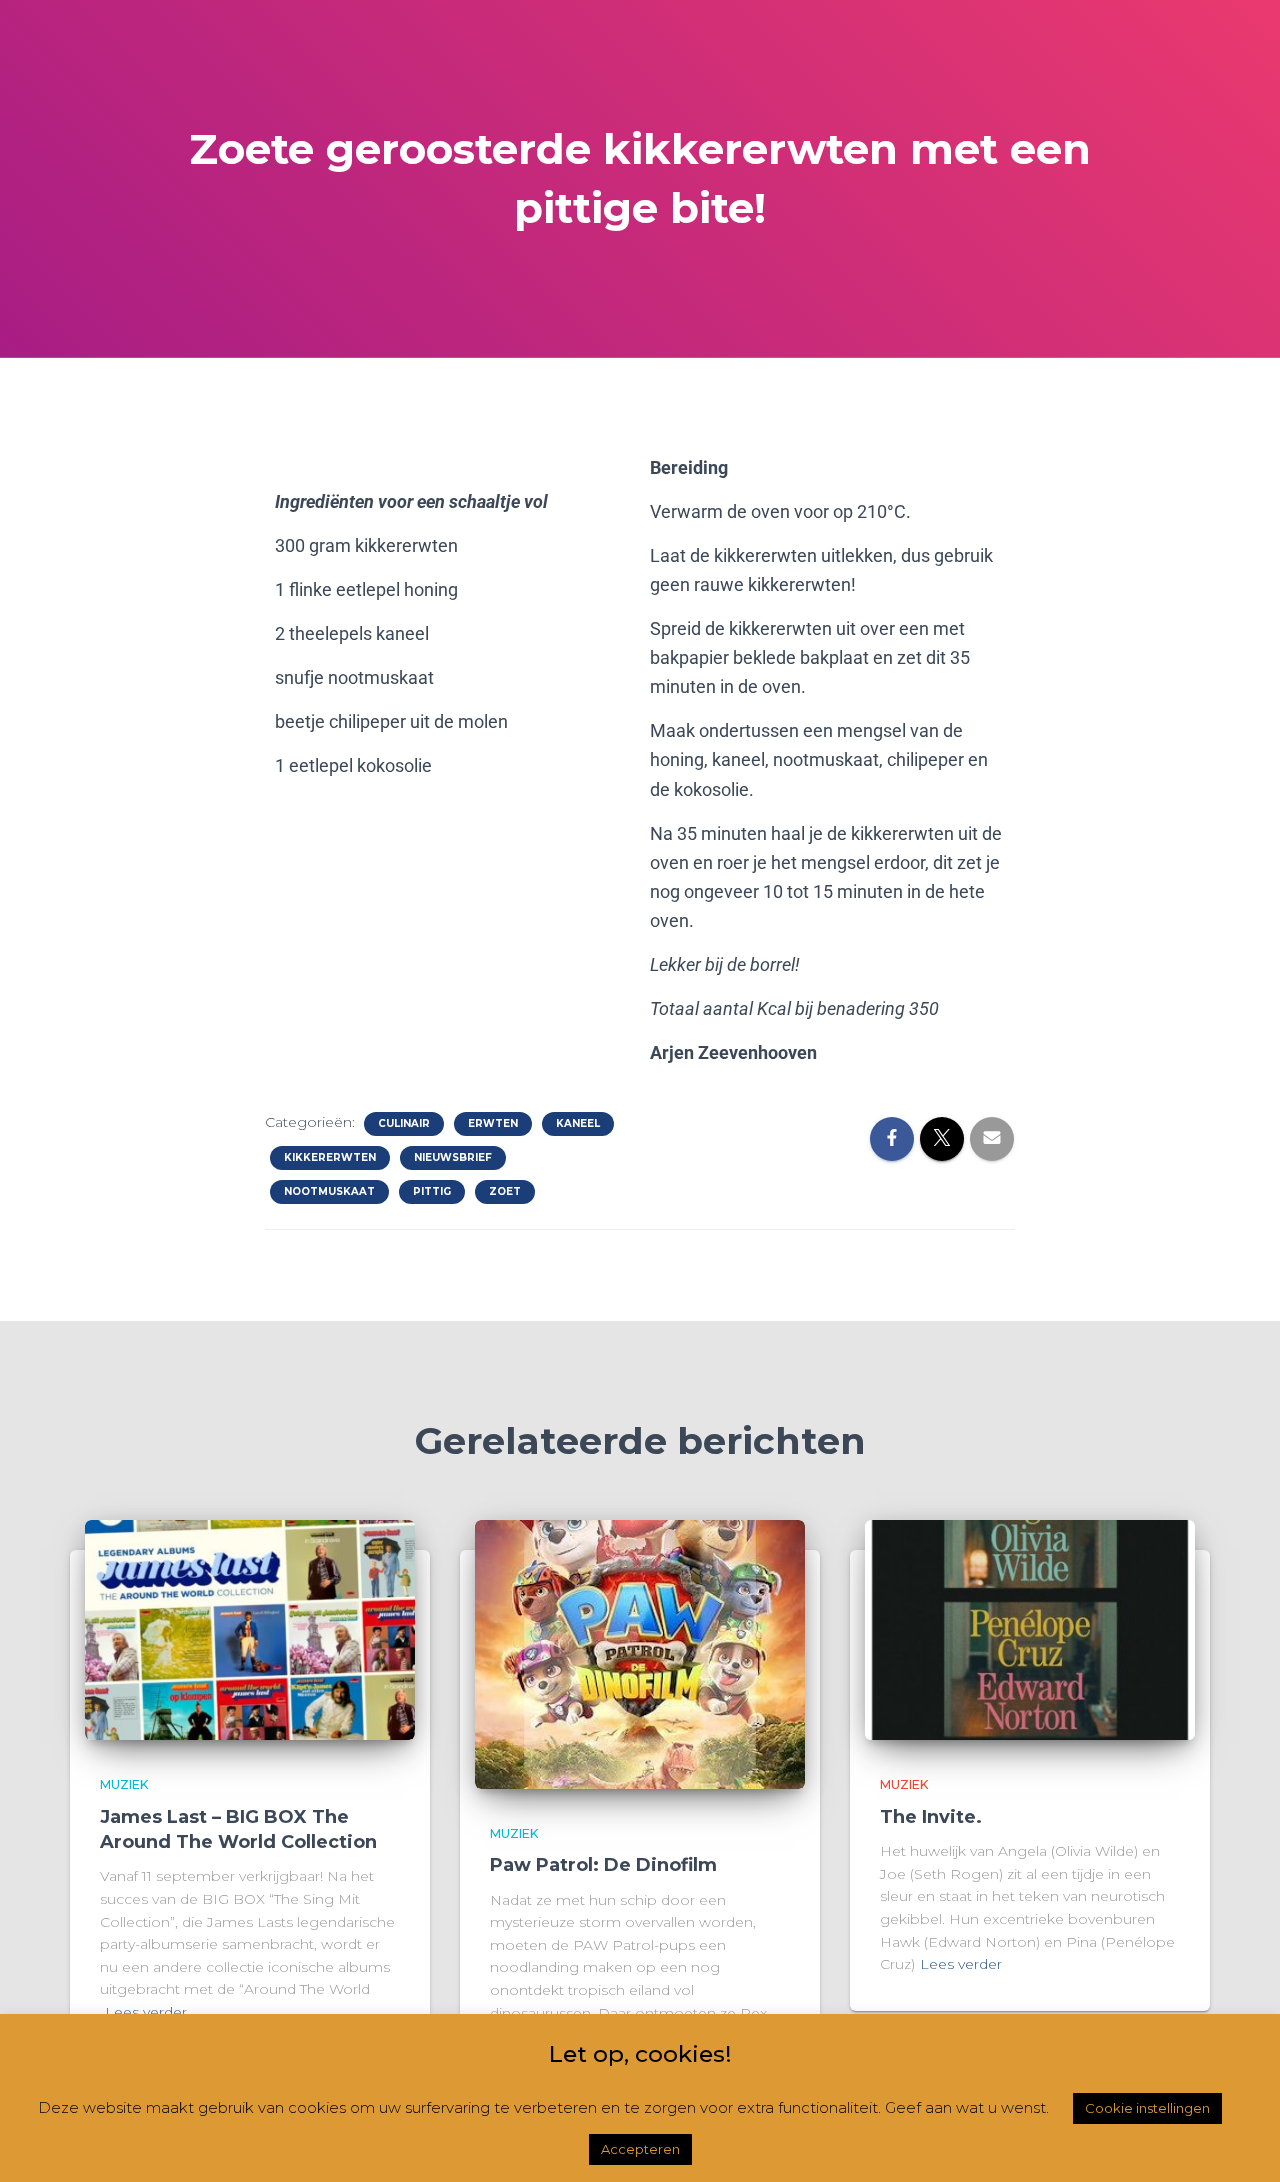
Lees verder (146, 2012)
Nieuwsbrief (453, 1157)
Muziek (124, 1784)
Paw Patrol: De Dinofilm (603, 1865)
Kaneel (578, 1123)
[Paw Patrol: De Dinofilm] (640, 1653)
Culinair (404, 1123)
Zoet (505, 1191)
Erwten (493, 1123)
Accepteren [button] (640, 2149)
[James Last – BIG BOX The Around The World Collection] (250, 1629)
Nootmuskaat (329, 1191)
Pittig (432, 1191)
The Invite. (931, 1817)
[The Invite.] (1030, 1629)
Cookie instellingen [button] (1147, 2108)
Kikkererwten (330, 1157)
